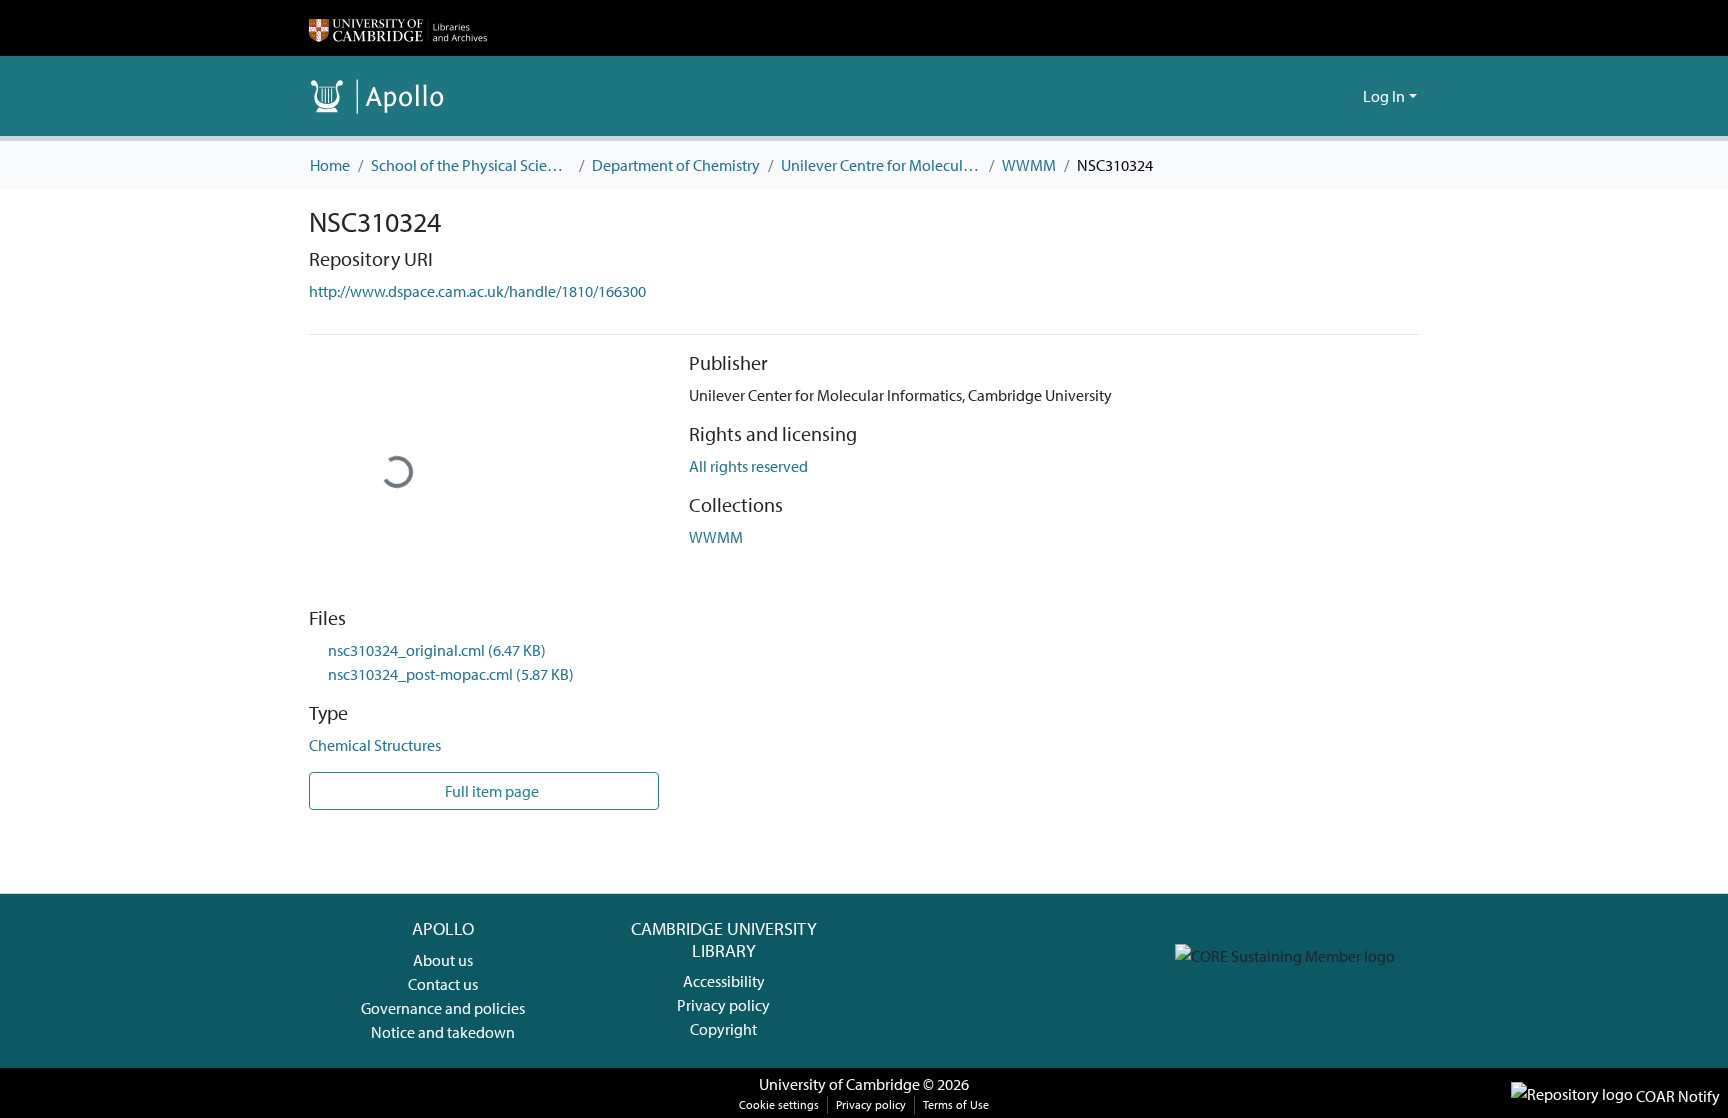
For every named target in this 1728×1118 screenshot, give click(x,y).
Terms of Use (956, 1104)
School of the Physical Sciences (471, 165)
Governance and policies (443, 1008)
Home (330, 165)
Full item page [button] (490, 791)
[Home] (398, 28)
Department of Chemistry (676, 165)
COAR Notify (1676, 1096)
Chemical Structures (375, 745)
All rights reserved (748, 466)
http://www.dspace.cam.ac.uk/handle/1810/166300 (477, 291)
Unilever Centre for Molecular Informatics (881, 165)
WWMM (1029, 165)
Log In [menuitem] (1384, 96)
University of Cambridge (839, 1084)
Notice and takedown (443, 1032)
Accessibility (724, 981)
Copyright (723, 1029)
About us (443, 960)
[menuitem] (1344, 96)
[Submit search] (1315, 96)
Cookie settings (779, 1104)
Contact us (443, 984)
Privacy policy (723, 1005)
